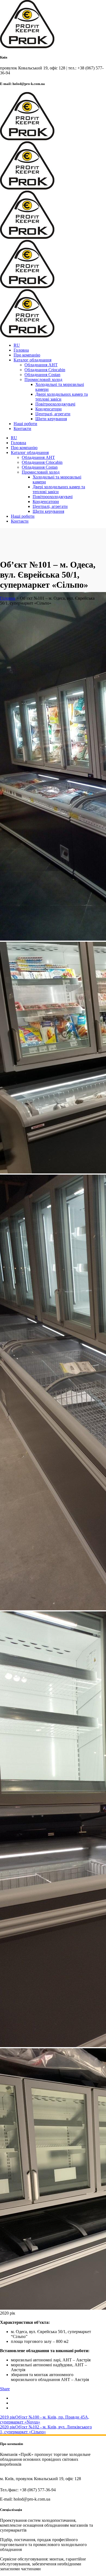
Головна (8, 598)
